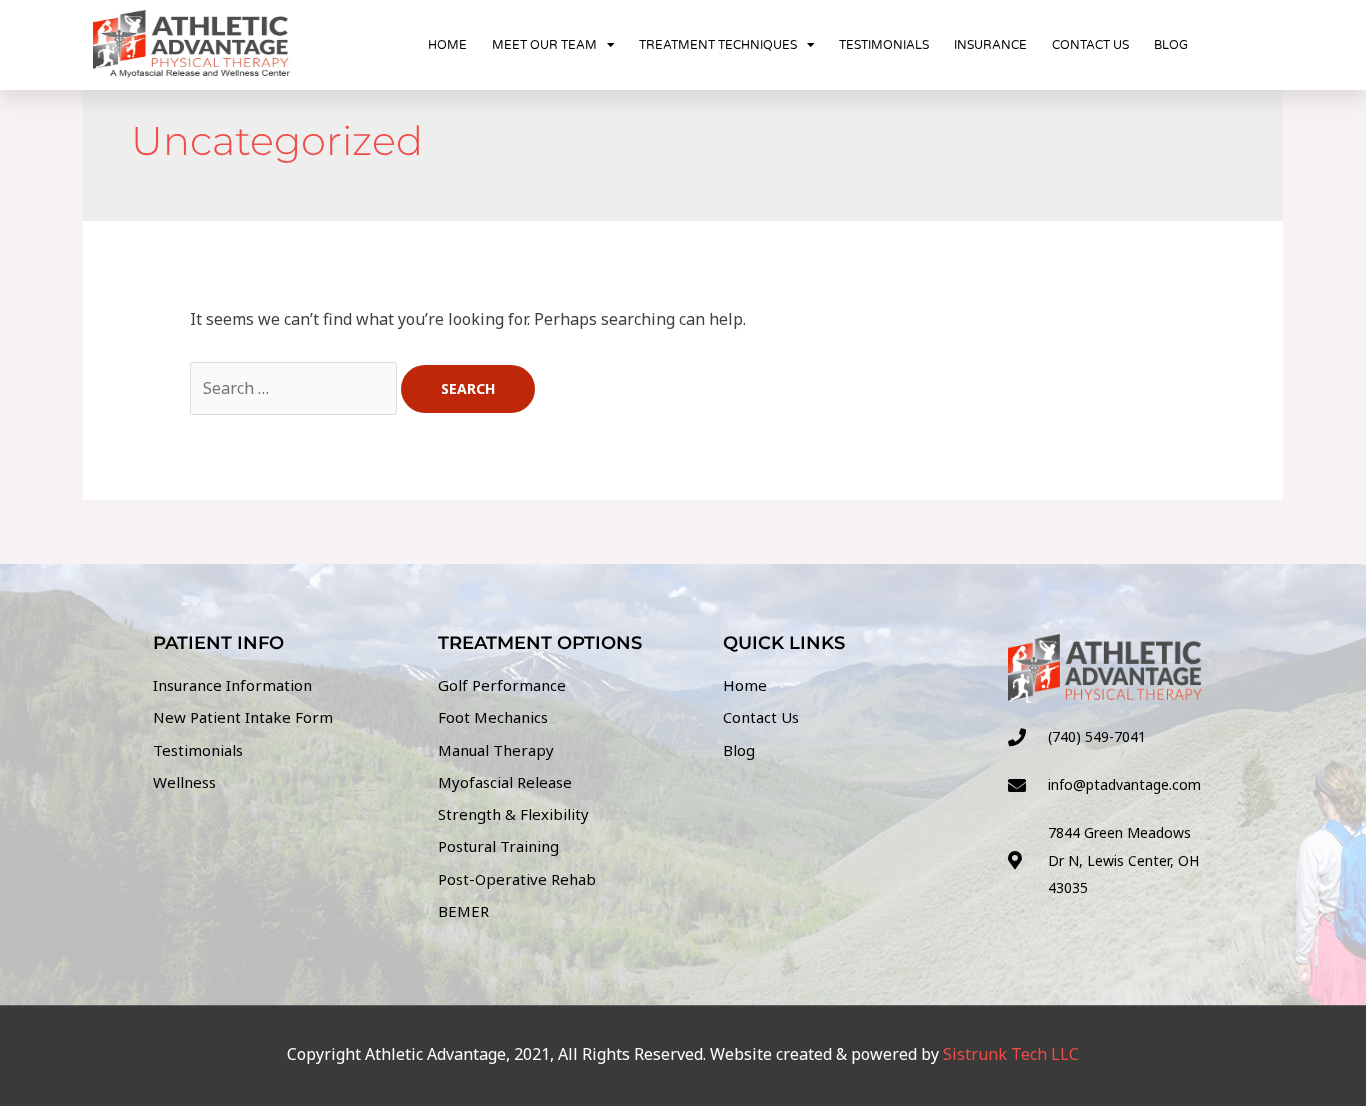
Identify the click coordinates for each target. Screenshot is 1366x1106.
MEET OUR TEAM (544, 45)
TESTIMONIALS (884, 45)
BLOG (1171, 45)
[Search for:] (295, 388)
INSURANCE (990, 45)
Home (447, 45)
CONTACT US (1090, 45)
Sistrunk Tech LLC (1011, 1054)
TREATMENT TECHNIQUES (718, 45)
